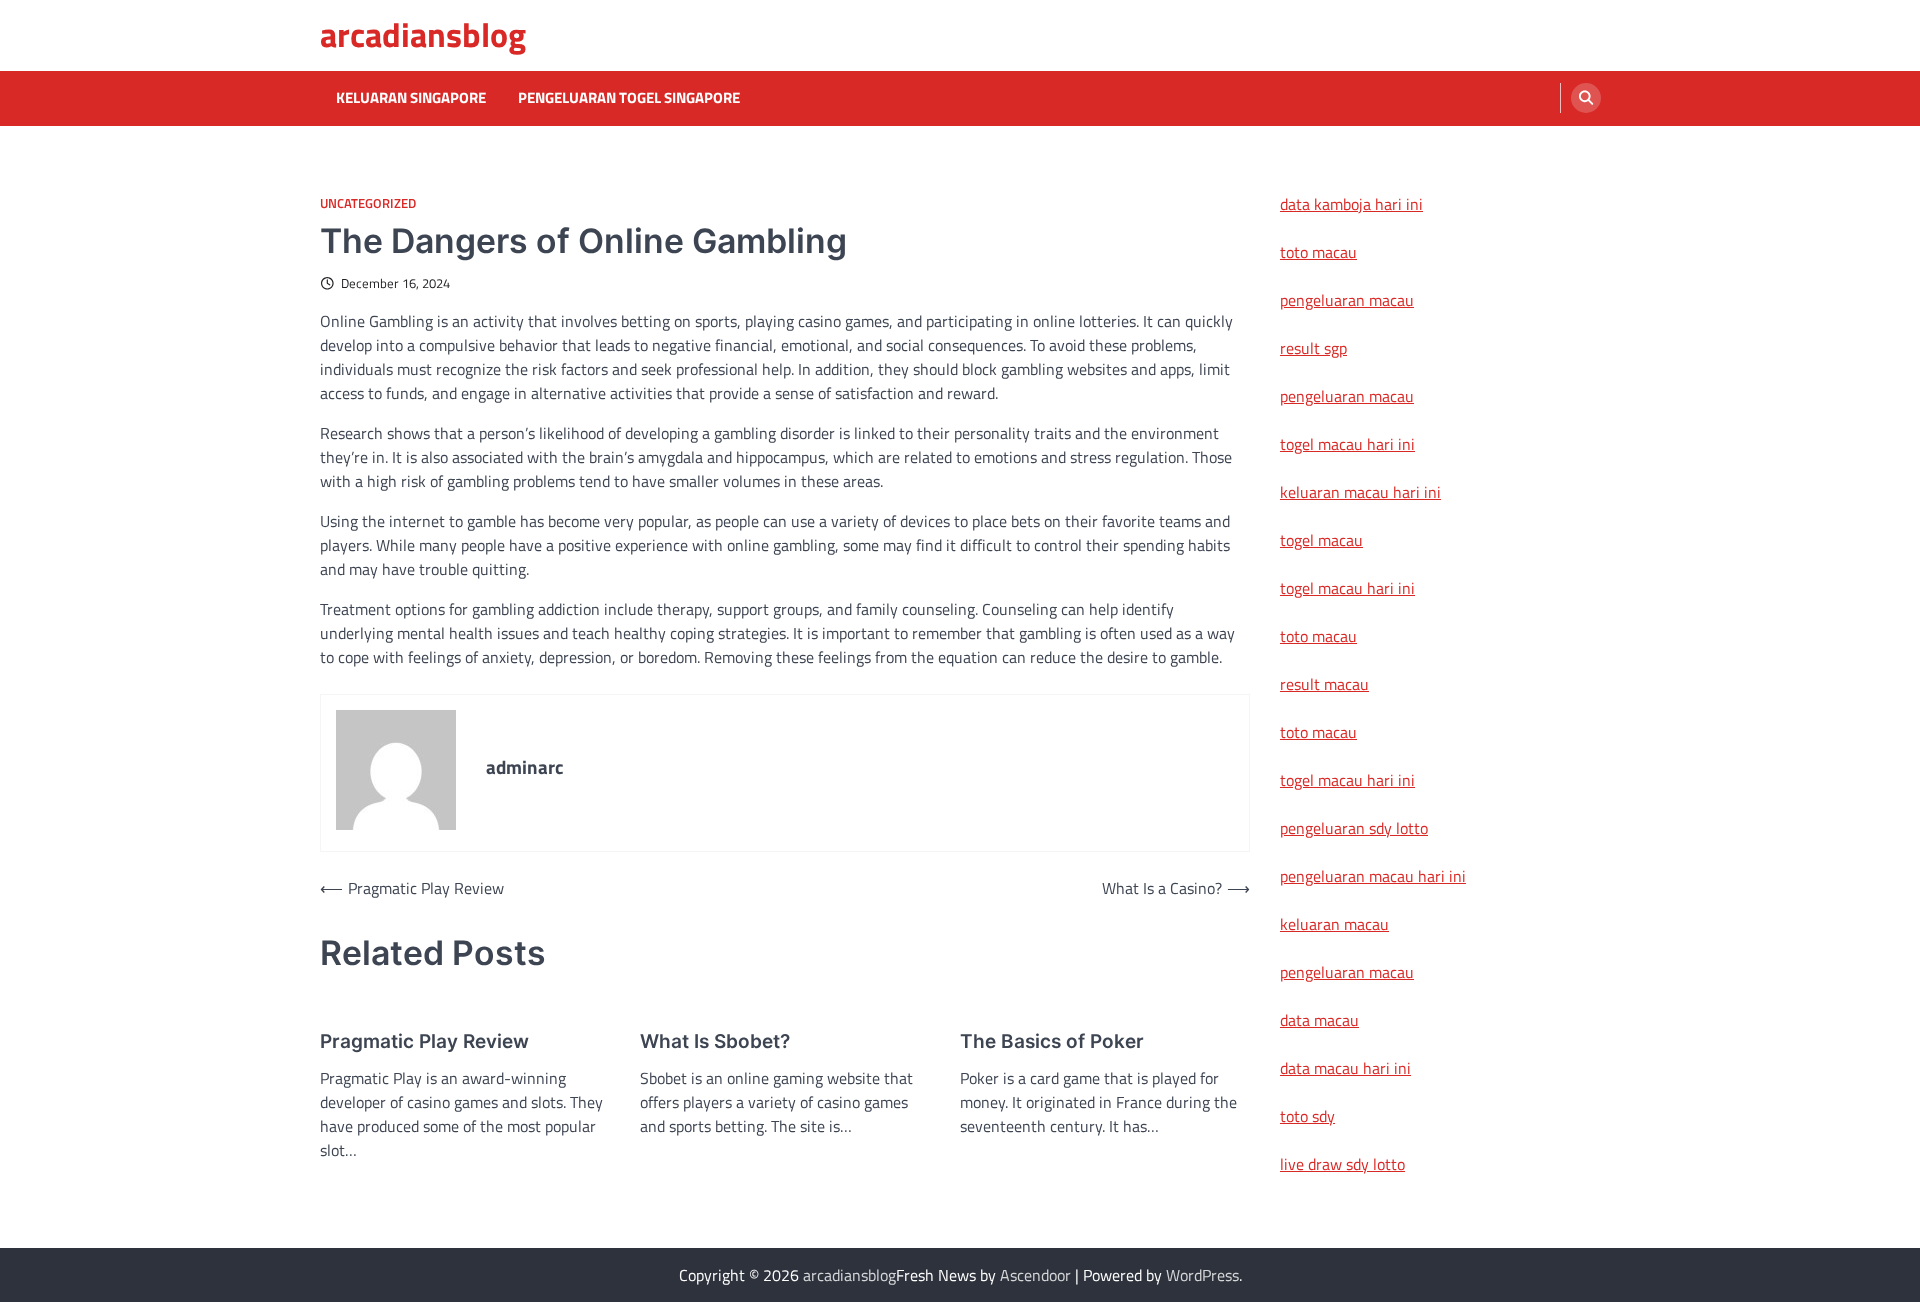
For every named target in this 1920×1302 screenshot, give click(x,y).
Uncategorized (368, 203)
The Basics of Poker (1052, 1041)
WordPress (1202, 1275)
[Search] (1586, 98)
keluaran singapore (411, 98)
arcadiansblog (423, 34)
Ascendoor (1035, 1275)
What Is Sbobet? (715, 1041)
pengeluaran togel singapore (629, 98)
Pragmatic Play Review (424, 1041)
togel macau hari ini (1347, 588)
